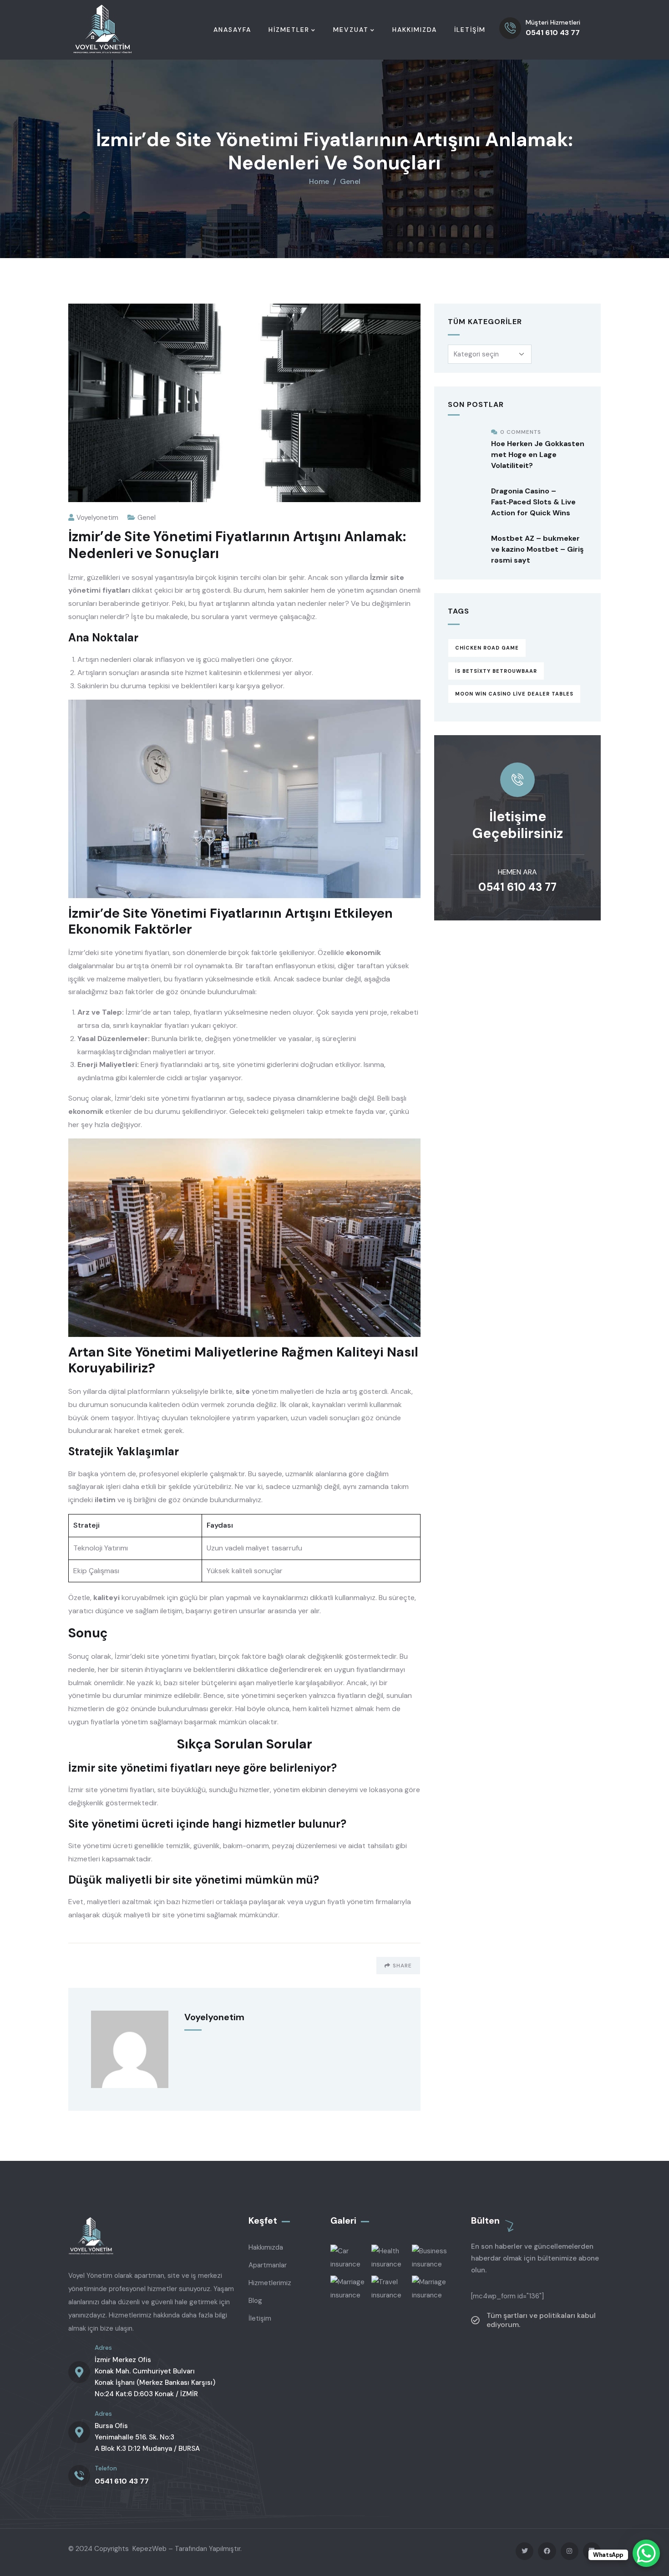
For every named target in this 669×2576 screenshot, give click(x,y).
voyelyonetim (97, 518)
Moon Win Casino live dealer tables (514, 694)
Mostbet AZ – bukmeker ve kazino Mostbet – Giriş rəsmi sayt (537, 549)
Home (319, 181)
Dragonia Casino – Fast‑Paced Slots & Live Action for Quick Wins (533, 502)
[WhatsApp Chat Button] (646, 2553)
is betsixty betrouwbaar (496, 671)
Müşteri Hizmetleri (553, 22)
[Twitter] (525, 2551)
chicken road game (487, 648)
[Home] (103, 30)
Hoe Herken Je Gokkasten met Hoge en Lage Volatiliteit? (538, 455)
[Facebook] (547, 2551)
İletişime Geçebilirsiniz (518, 825)
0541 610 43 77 (517, 887)
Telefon (106, 2468)
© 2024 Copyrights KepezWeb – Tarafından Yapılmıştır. (155, 2549)
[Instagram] (570, 2551)
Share (402, 1966)
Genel (350, 181)
